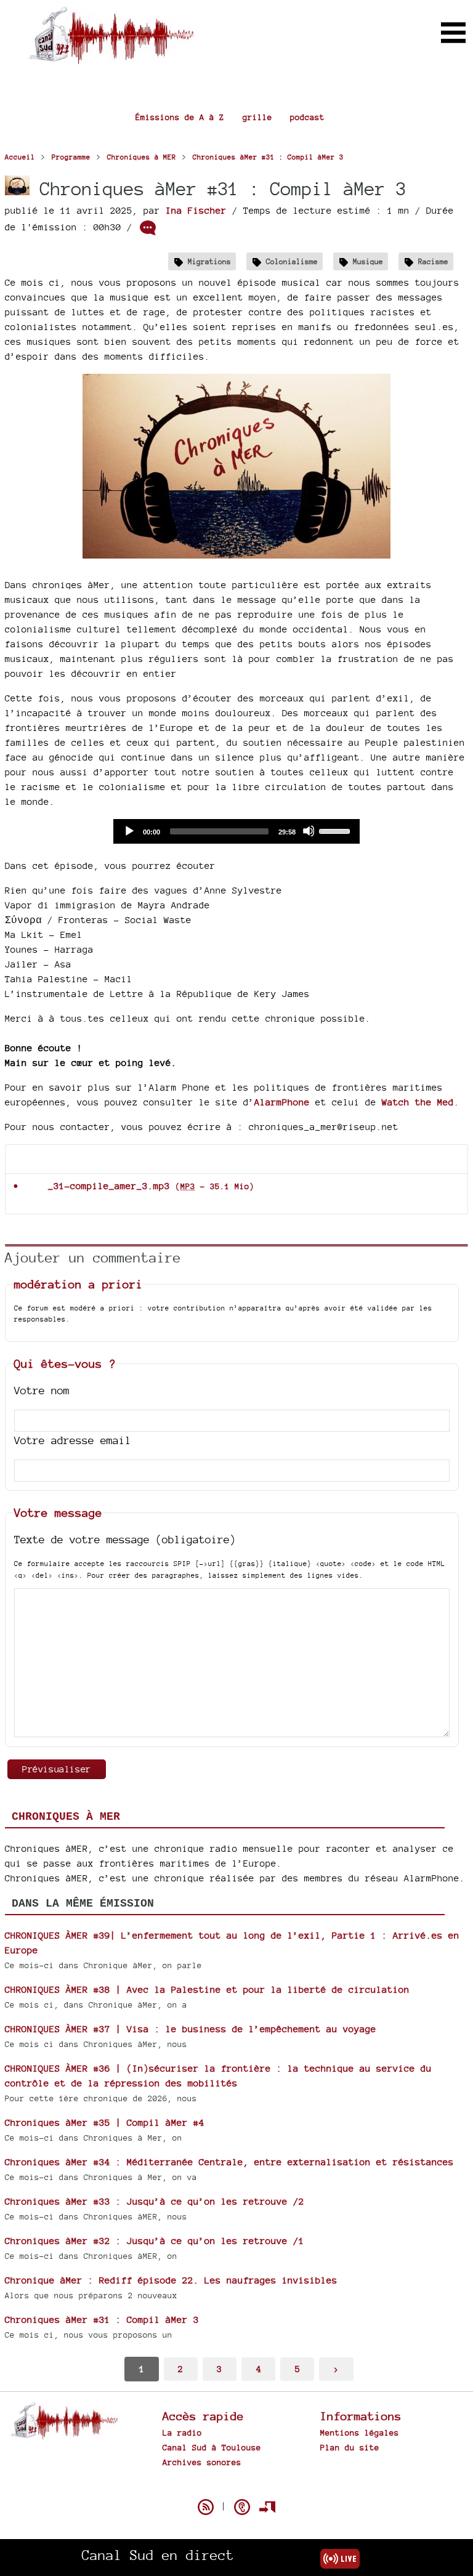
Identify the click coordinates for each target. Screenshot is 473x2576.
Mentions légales (360, 2433)
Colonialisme (292, 261)
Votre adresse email (73, 1440)
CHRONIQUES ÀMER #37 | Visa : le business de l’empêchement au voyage (191, 2029)
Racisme (433, 261)
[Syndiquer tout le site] (206, 2507)
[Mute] (309, 831)
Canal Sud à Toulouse (212, 2447)
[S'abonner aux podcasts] (242, 2507)
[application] (236, 831)
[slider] (336, 830)
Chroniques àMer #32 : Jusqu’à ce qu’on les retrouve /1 (155, 2241)
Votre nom (42, 1390)
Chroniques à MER (66, 1817)
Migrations (209, 261)
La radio (182, 2433)
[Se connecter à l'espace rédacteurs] (267, 2507)
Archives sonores (202, 2462)
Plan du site (350, 2447)
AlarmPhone (282, 1102)
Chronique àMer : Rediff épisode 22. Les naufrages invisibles (171, 2280)
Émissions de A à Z (180, 117)
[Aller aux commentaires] (148, 228)
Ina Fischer (196, 210)
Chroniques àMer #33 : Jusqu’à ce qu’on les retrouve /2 (155, 2201)
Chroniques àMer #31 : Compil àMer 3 (102, 2320)
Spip (236, 2485)
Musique (368, 261)
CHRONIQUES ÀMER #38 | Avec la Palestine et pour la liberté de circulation (207, 1989)
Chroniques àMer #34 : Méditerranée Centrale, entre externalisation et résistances (229, 2162)
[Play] (129, 831)
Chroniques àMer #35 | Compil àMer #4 (105, 2122)
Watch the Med (418, 1102)
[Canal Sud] (111, 58)
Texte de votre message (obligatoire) (125, 1539)
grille (257, 117)
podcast (307, 117)
